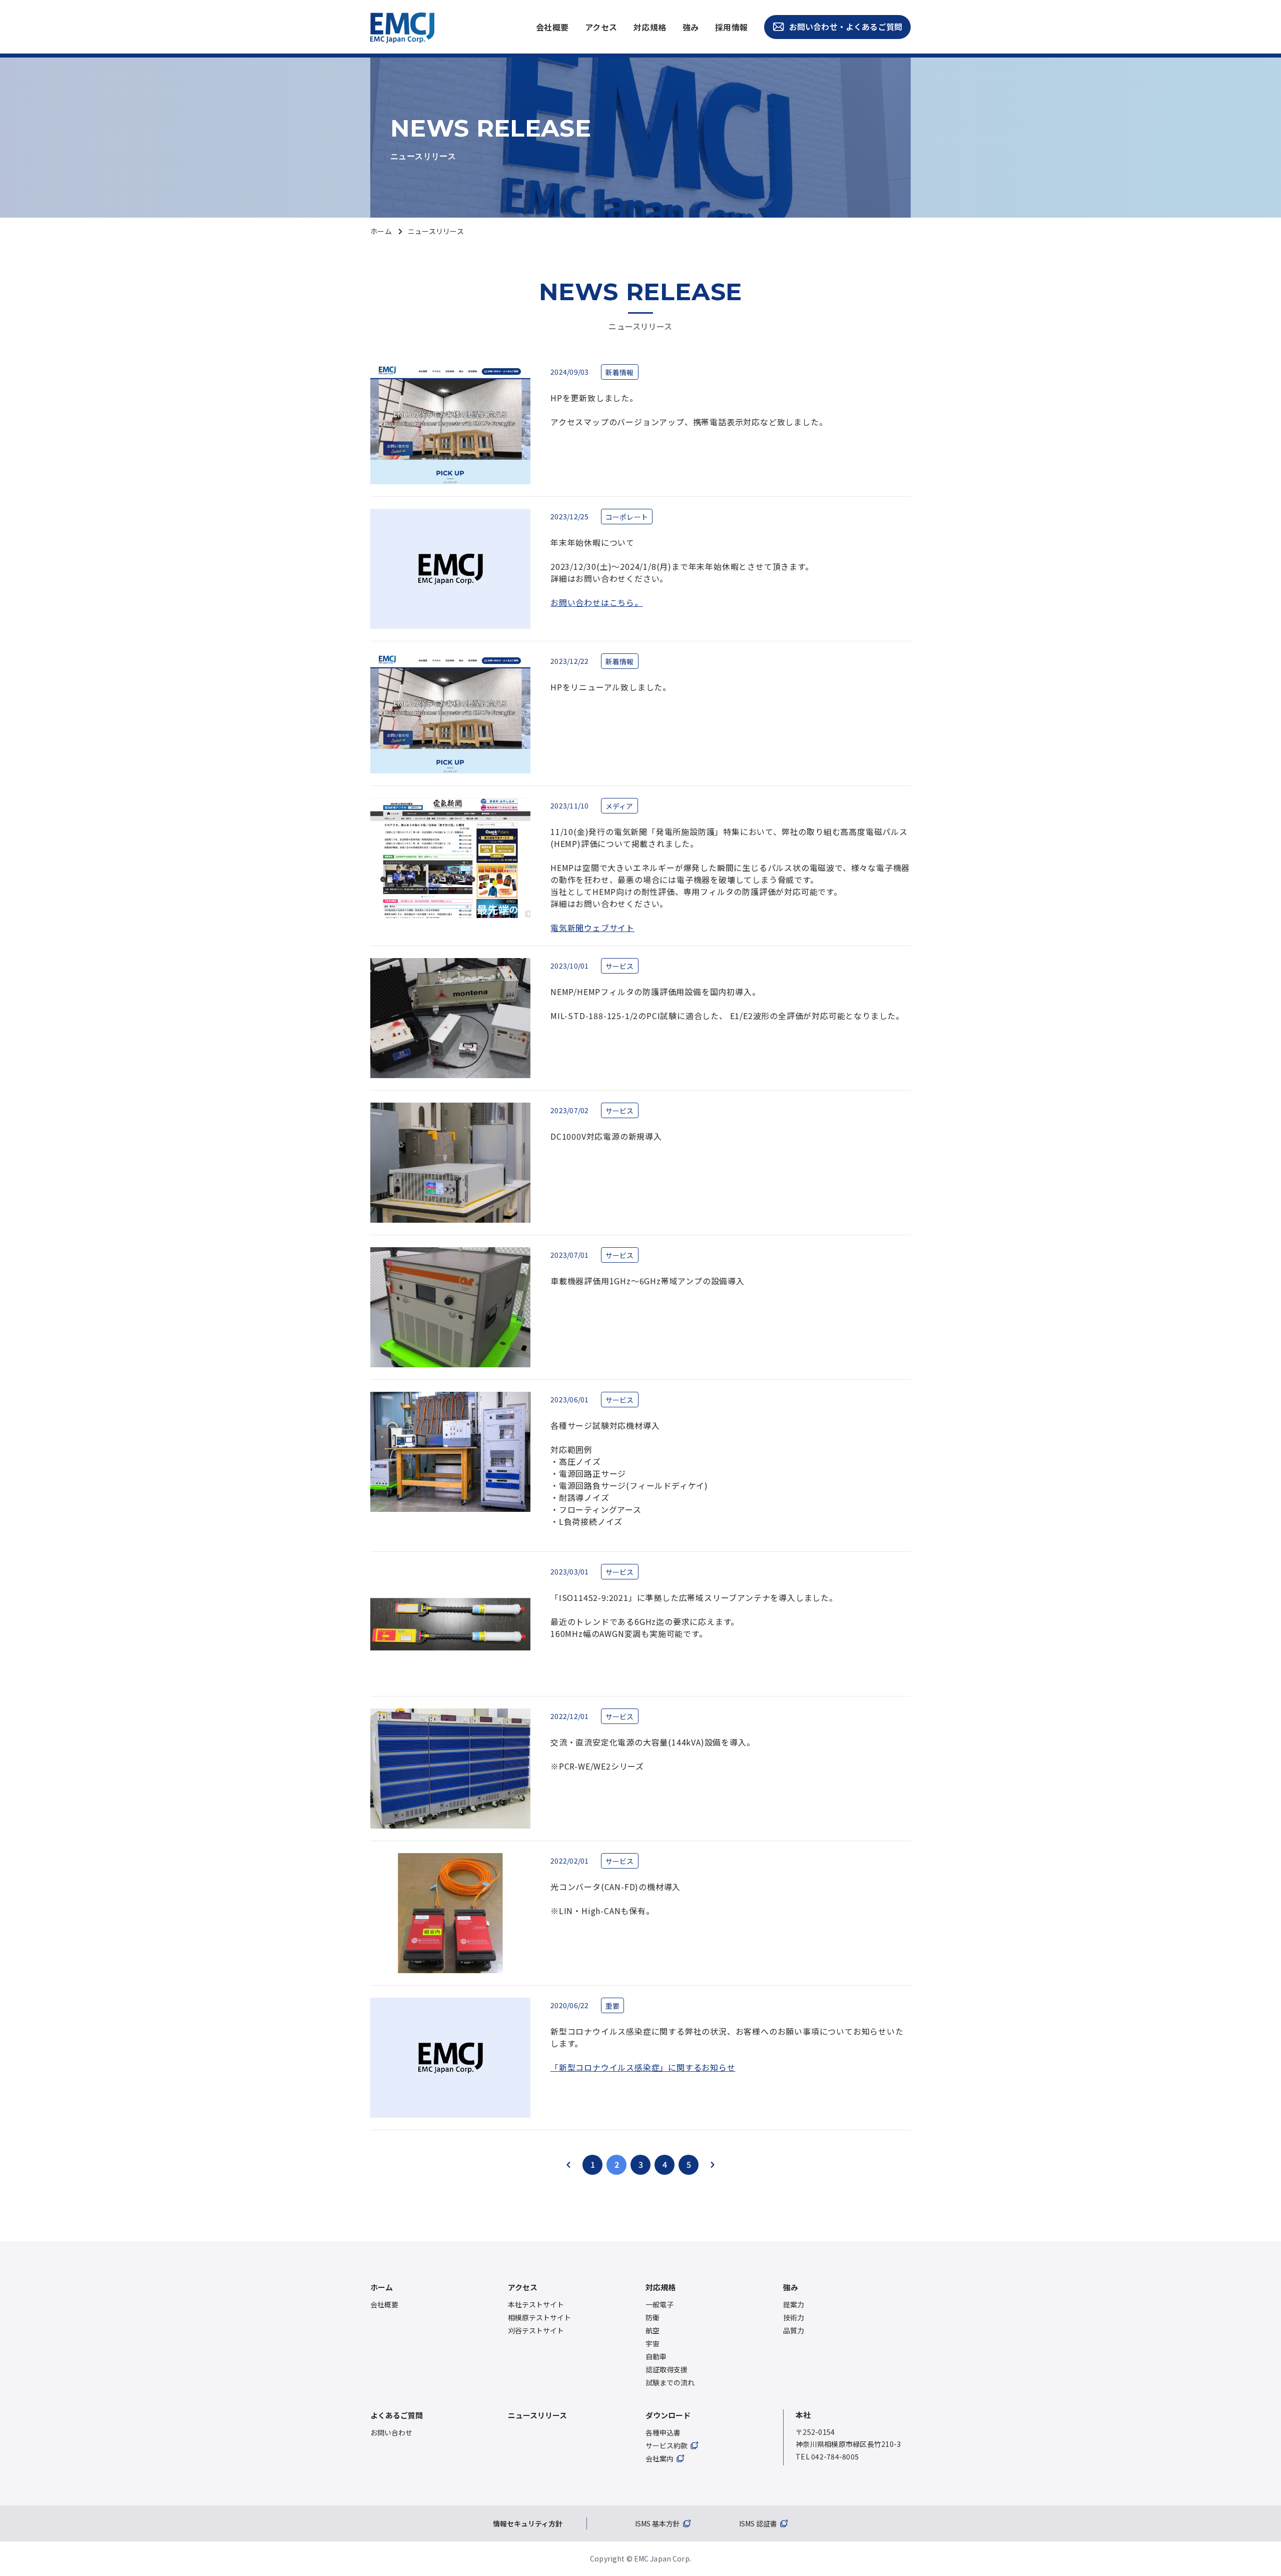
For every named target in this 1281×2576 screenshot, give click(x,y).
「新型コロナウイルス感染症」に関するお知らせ (643, 2067)
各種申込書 (663, 2432)
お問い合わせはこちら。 (597, 602)
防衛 (653, 2317)
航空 (653, 2330)
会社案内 (660, 2458)
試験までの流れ (670, 2382)
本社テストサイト (536, 2304)
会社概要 (552, 27)
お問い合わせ (601, 904)
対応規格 (650, 27)
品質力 (794, 2330)
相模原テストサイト (539, 2317)
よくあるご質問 (397, 2415)
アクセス (601, 27)
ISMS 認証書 (758, 2523)
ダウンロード (668, 2415)
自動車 (656, 2356)
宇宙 (653, 2343)
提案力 (794, 2304)
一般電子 (660, 2304)
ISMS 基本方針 (658, 2523)
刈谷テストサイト (536, 2330)
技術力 (794, 2317)
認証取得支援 (667, 2369)
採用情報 (732, 27)
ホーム (381, 231)
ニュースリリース (537, 2415)
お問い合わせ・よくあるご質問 (846, 27)
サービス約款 (667, 2445)
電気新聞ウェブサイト (592, 928)
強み (691, 27)
